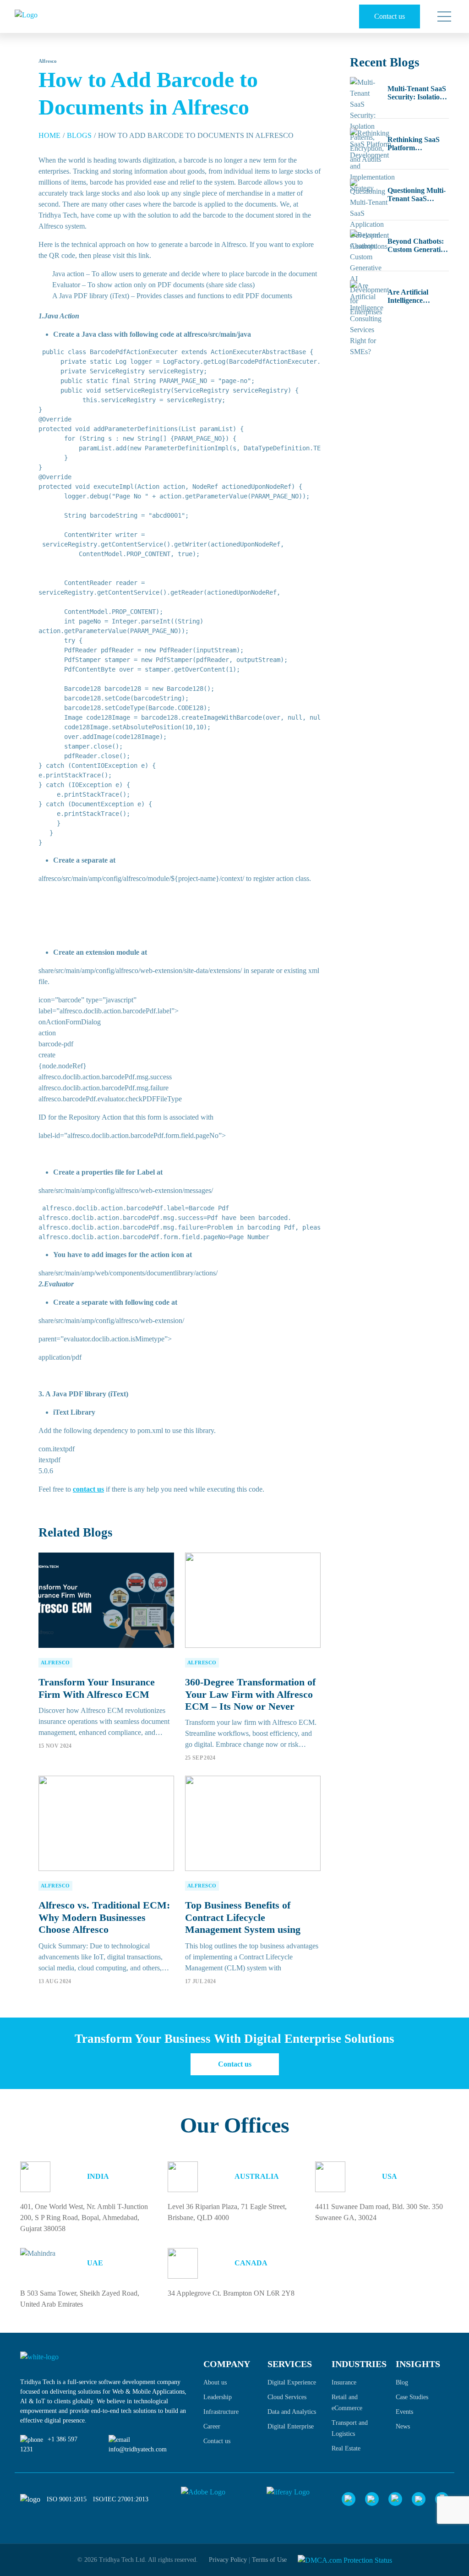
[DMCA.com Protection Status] (345, 2560)
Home (49, 135)
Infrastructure (221, 2412)
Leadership (218, 2397)
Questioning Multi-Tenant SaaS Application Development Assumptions (417, 195)
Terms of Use (269, 2560)
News (403, 2426)
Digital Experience (292, 2382)
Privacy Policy (228, 2560)
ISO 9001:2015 (67, 2499)
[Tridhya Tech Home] (52, 16)
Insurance (344, 2382)
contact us (88, 1489)
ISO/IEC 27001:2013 (121, 2499)
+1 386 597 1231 (49, 2444)
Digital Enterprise (291, 2426)
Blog (402, 2382)
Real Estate (346, 2448)
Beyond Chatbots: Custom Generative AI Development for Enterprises (417, 246)
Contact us (390, 16)
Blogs (79, 135)
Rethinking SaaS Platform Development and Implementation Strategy (415, 144)
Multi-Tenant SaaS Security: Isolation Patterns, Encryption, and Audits (417, 93)
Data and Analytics (292, 2412)
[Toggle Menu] (441, 16)
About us (215, 2382)
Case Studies (412, 2397)
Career (212, 2426)
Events (404, 2412)
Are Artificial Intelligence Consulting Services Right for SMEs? (418, 296)
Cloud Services (287, 2397)
